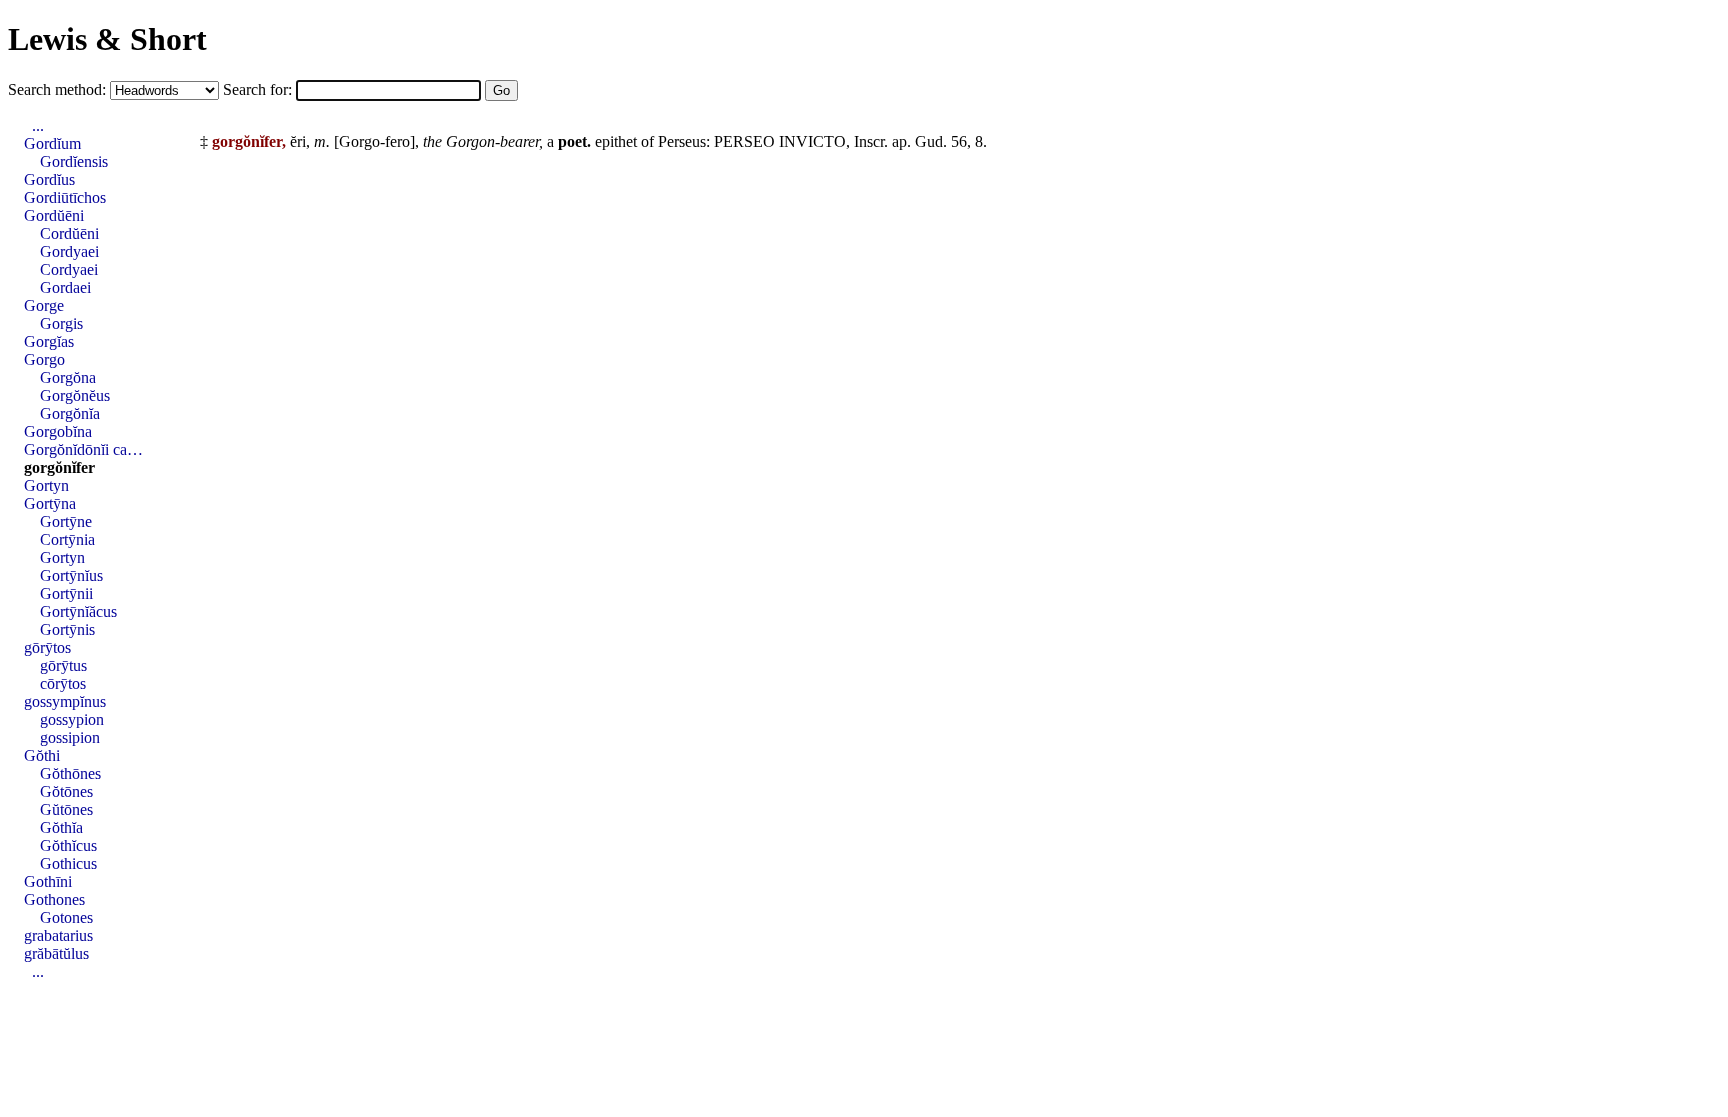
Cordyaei (69, 269)
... (38, 125)
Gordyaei (69, 251)
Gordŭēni (54, 215)
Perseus (682, 141)
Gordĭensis (74, 161)
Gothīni (48, 881)
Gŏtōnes (66, 791)
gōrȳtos (47, 647)
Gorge (44, 305)
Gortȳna (50, 503)
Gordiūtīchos (65, 197)
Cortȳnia (67, 539)
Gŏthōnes (70, 773)
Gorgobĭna (58, 431)
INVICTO (812, 141)
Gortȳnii (66, 593)
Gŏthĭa (61, 827)
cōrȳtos (63, 683)
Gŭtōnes (66, 809)
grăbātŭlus (56, 953)
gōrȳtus (63, 665)
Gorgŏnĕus (75, 395)
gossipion (70, 737)
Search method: (59, 89)
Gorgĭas (49, 341)
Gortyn (46, 485)
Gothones (54, 899)
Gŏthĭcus (68, 845)
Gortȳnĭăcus (78, 611)
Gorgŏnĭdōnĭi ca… (83, 449)
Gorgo (44, 359)
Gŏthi (42, 755)
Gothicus (68, 863)
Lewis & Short (107, 39)
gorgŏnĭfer (59, 467)
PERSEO (744, 141)
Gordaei (65, 287)
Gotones (66, 917)
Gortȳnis (67, 629)
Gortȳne (66, 521)
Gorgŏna (68, 377)
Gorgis (61, 323)
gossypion (72, 719)
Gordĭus (49, 179)
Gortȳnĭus (71, 575)
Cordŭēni (69, 233)
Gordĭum (52, 143)
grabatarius (58, 935)
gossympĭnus (65, 701)
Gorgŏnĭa (70, 413)
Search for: (259, 89)
